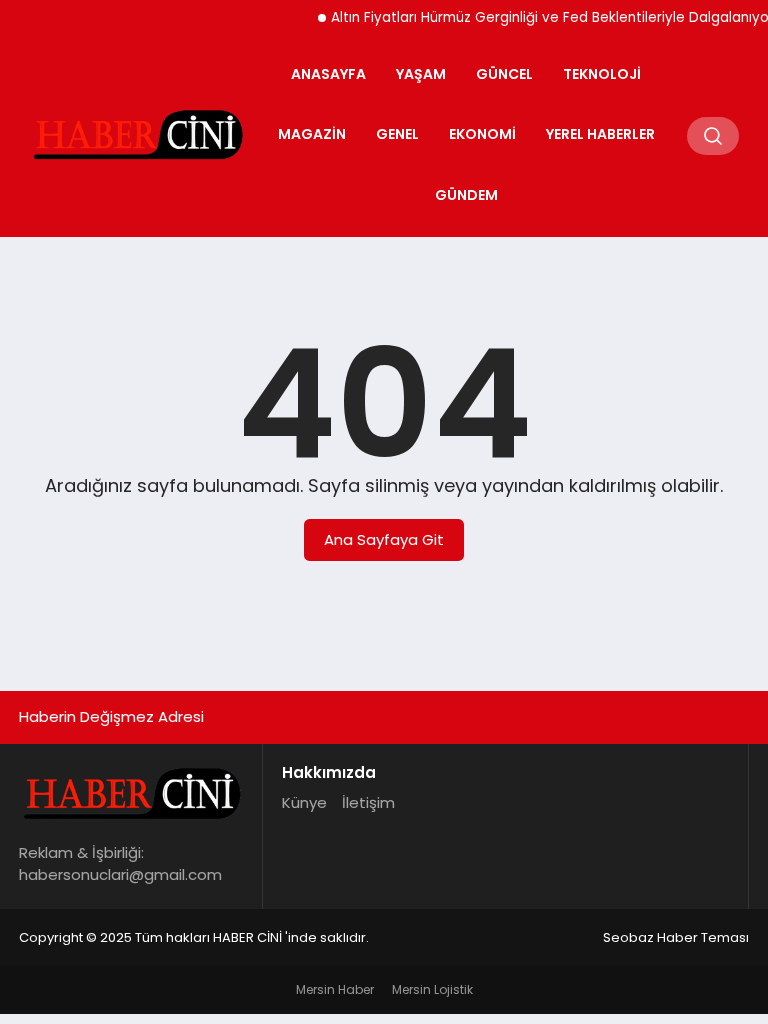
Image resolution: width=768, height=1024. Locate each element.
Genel (397, 134)
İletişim (368, 802)
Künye (304, 802)
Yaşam (421, 74)
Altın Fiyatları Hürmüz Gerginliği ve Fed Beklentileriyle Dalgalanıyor (545, 17)
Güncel (504, 74)
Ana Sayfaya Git (384, 539)
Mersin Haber (335, 989)
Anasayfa (328, 74)
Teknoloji (602, 74)
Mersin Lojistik (432, 989)
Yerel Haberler (600, 134)
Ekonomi (482, 134)
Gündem (466, 195)
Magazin (312, 134)
